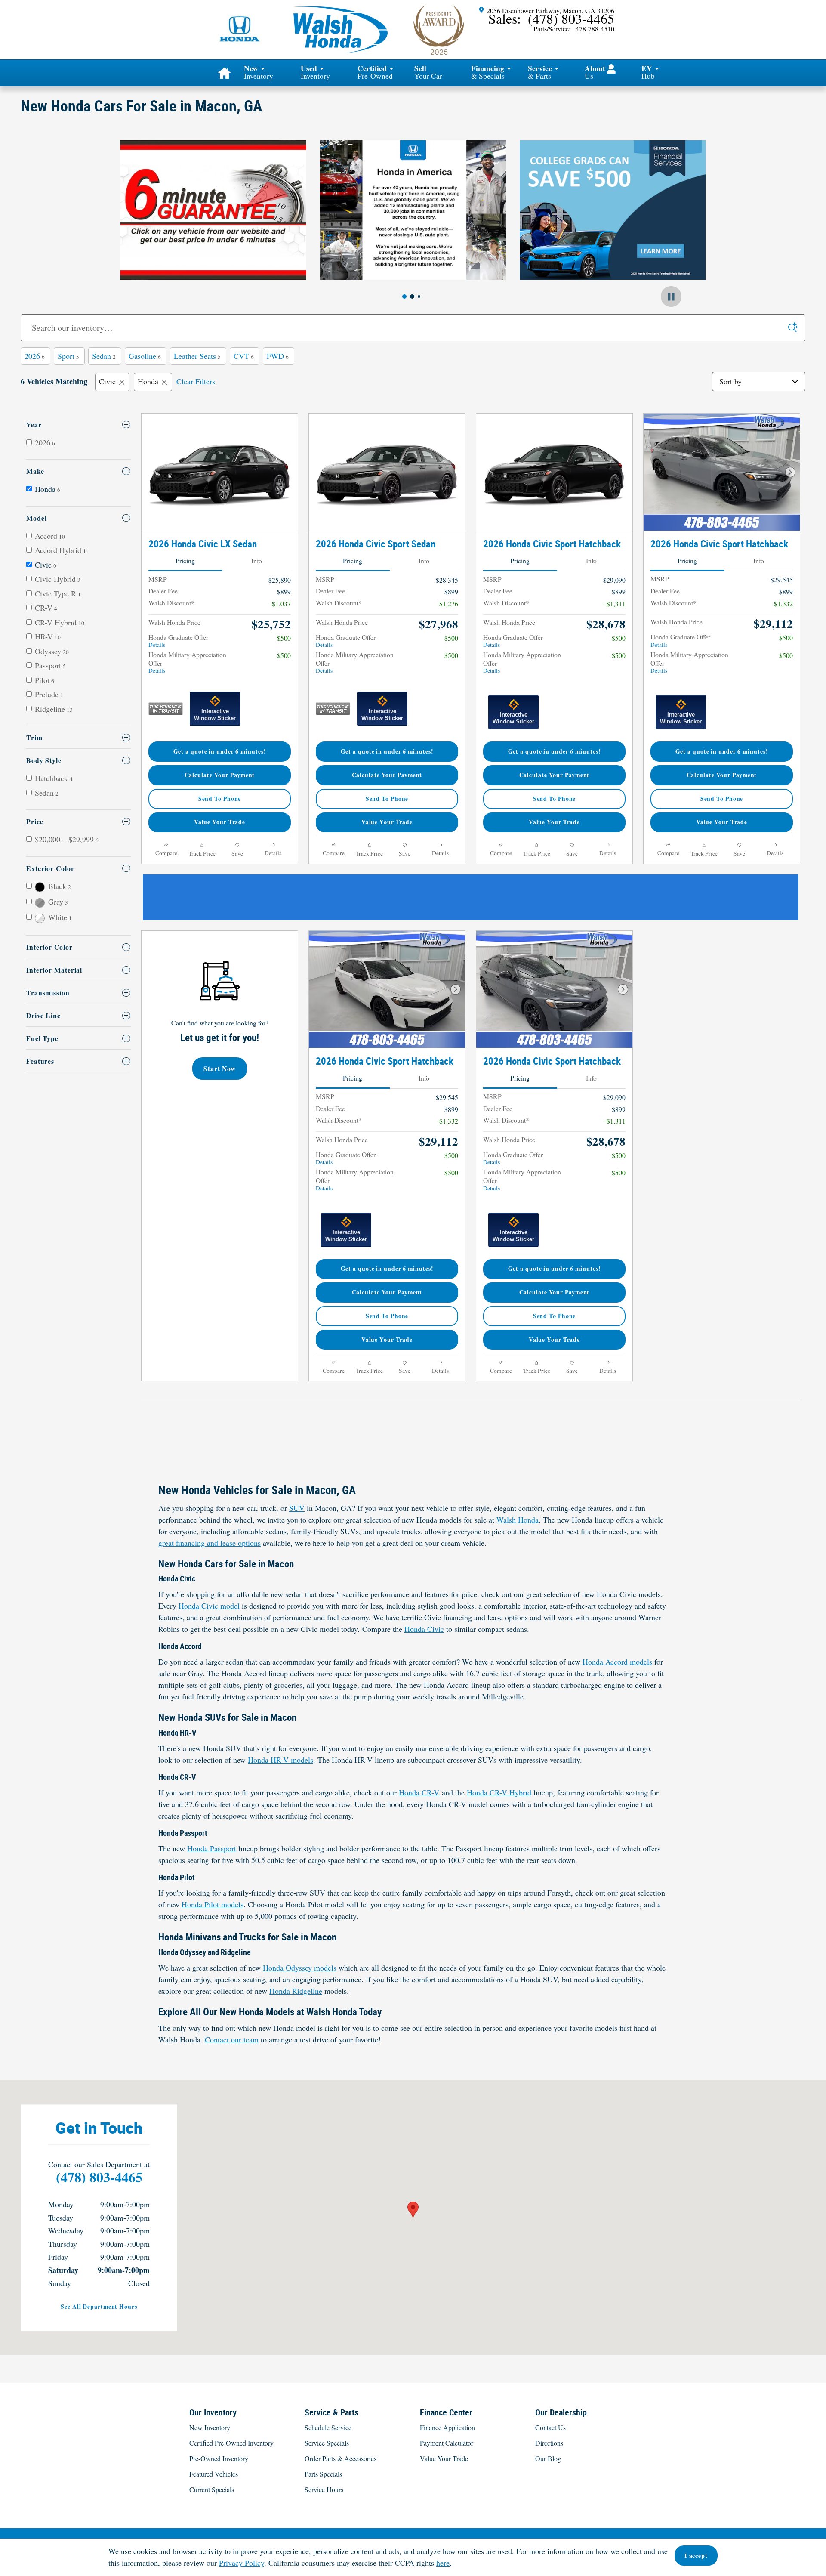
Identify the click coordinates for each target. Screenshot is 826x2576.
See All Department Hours (99, 2307)
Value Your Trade (220, 822)
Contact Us (550, 2427)
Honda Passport (212, 1848)
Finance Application (447, 2427)
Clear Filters (196, 381)
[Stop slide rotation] (671, 297)
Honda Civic (424, 1629)
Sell (428, 72)
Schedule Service (328, 2427)
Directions (549, 2443)
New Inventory (210, 2427)
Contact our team (232, 2039)
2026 (35, 356)
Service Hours (324, 2489)
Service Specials (327, 2443)
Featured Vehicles (214, 2474)
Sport (68, 356)
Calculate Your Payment (220, 775)
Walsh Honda (518, 1520)
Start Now (220, 1068)
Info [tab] (257, 561)
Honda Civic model (209, 1606)
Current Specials (212, 2489)
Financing (488, 72)
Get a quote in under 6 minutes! (220, 751)
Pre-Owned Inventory (219, 2458)
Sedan (104, 356)
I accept (696, 2556)
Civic (107, 381)
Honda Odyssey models (300, 1968)
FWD (278, 356)
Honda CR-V (419, 1792)
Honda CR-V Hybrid (499, 1792)
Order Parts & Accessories (341, 2458)
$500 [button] (284, 638)
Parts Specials (323, 2474)
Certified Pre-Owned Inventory (231, 2443)
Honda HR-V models (280, 1760)
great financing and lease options (210, 1543)
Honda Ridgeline (296, 1991)
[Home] (240, 24)
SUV (297, 1508)
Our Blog (548, 2458)
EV (648, 72)
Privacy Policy (242, 2563)
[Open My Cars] (609, 69)
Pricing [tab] (185, 561)
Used (315, 72)
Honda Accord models (617, 1662)
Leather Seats (197, 356)
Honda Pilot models (213, 1904)
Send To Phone (220, 799)
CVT (244, 356)
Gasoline (145, 356)
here (443, 2563)
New (259, 72)
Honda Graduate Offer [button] (178, 641)
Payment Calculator (447, 2443)
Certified (375, 72)
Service (540, 72)
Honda (148, 381)
